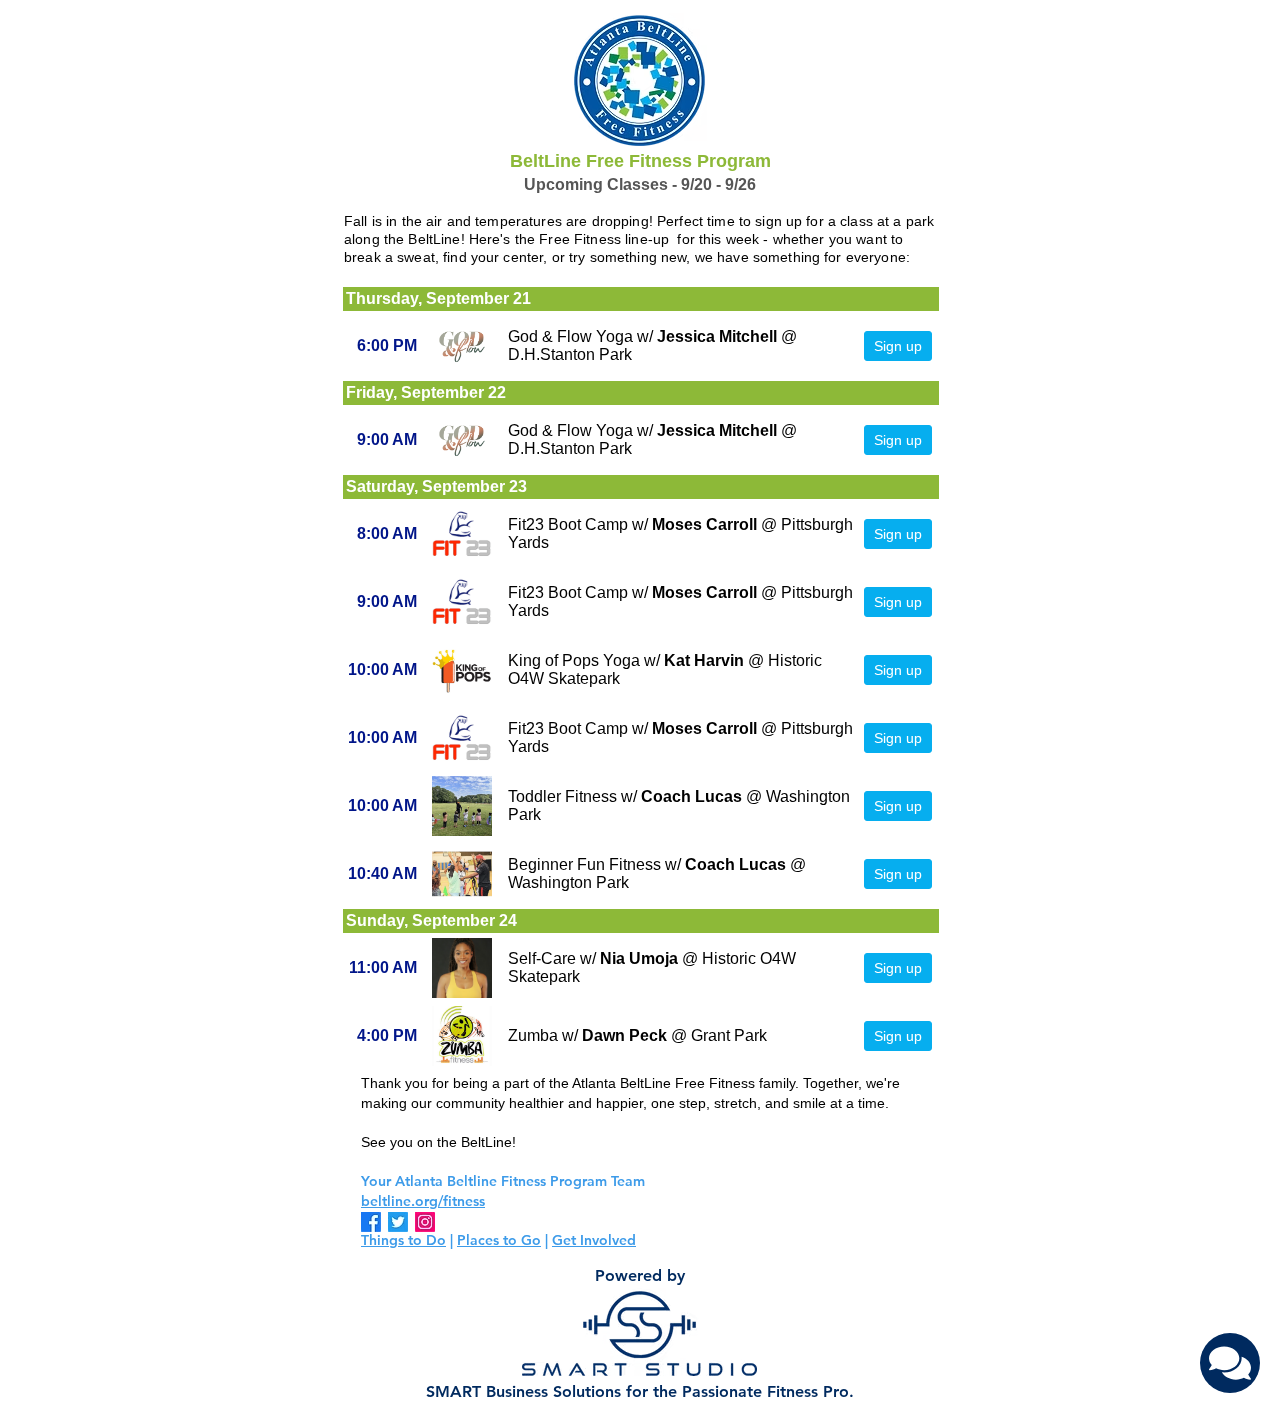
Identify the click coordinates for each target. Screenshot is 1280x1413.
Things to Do (403, 1240)
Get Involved (594, 1240)
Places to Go (499, 1240)
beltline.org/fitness (423, 1201)
